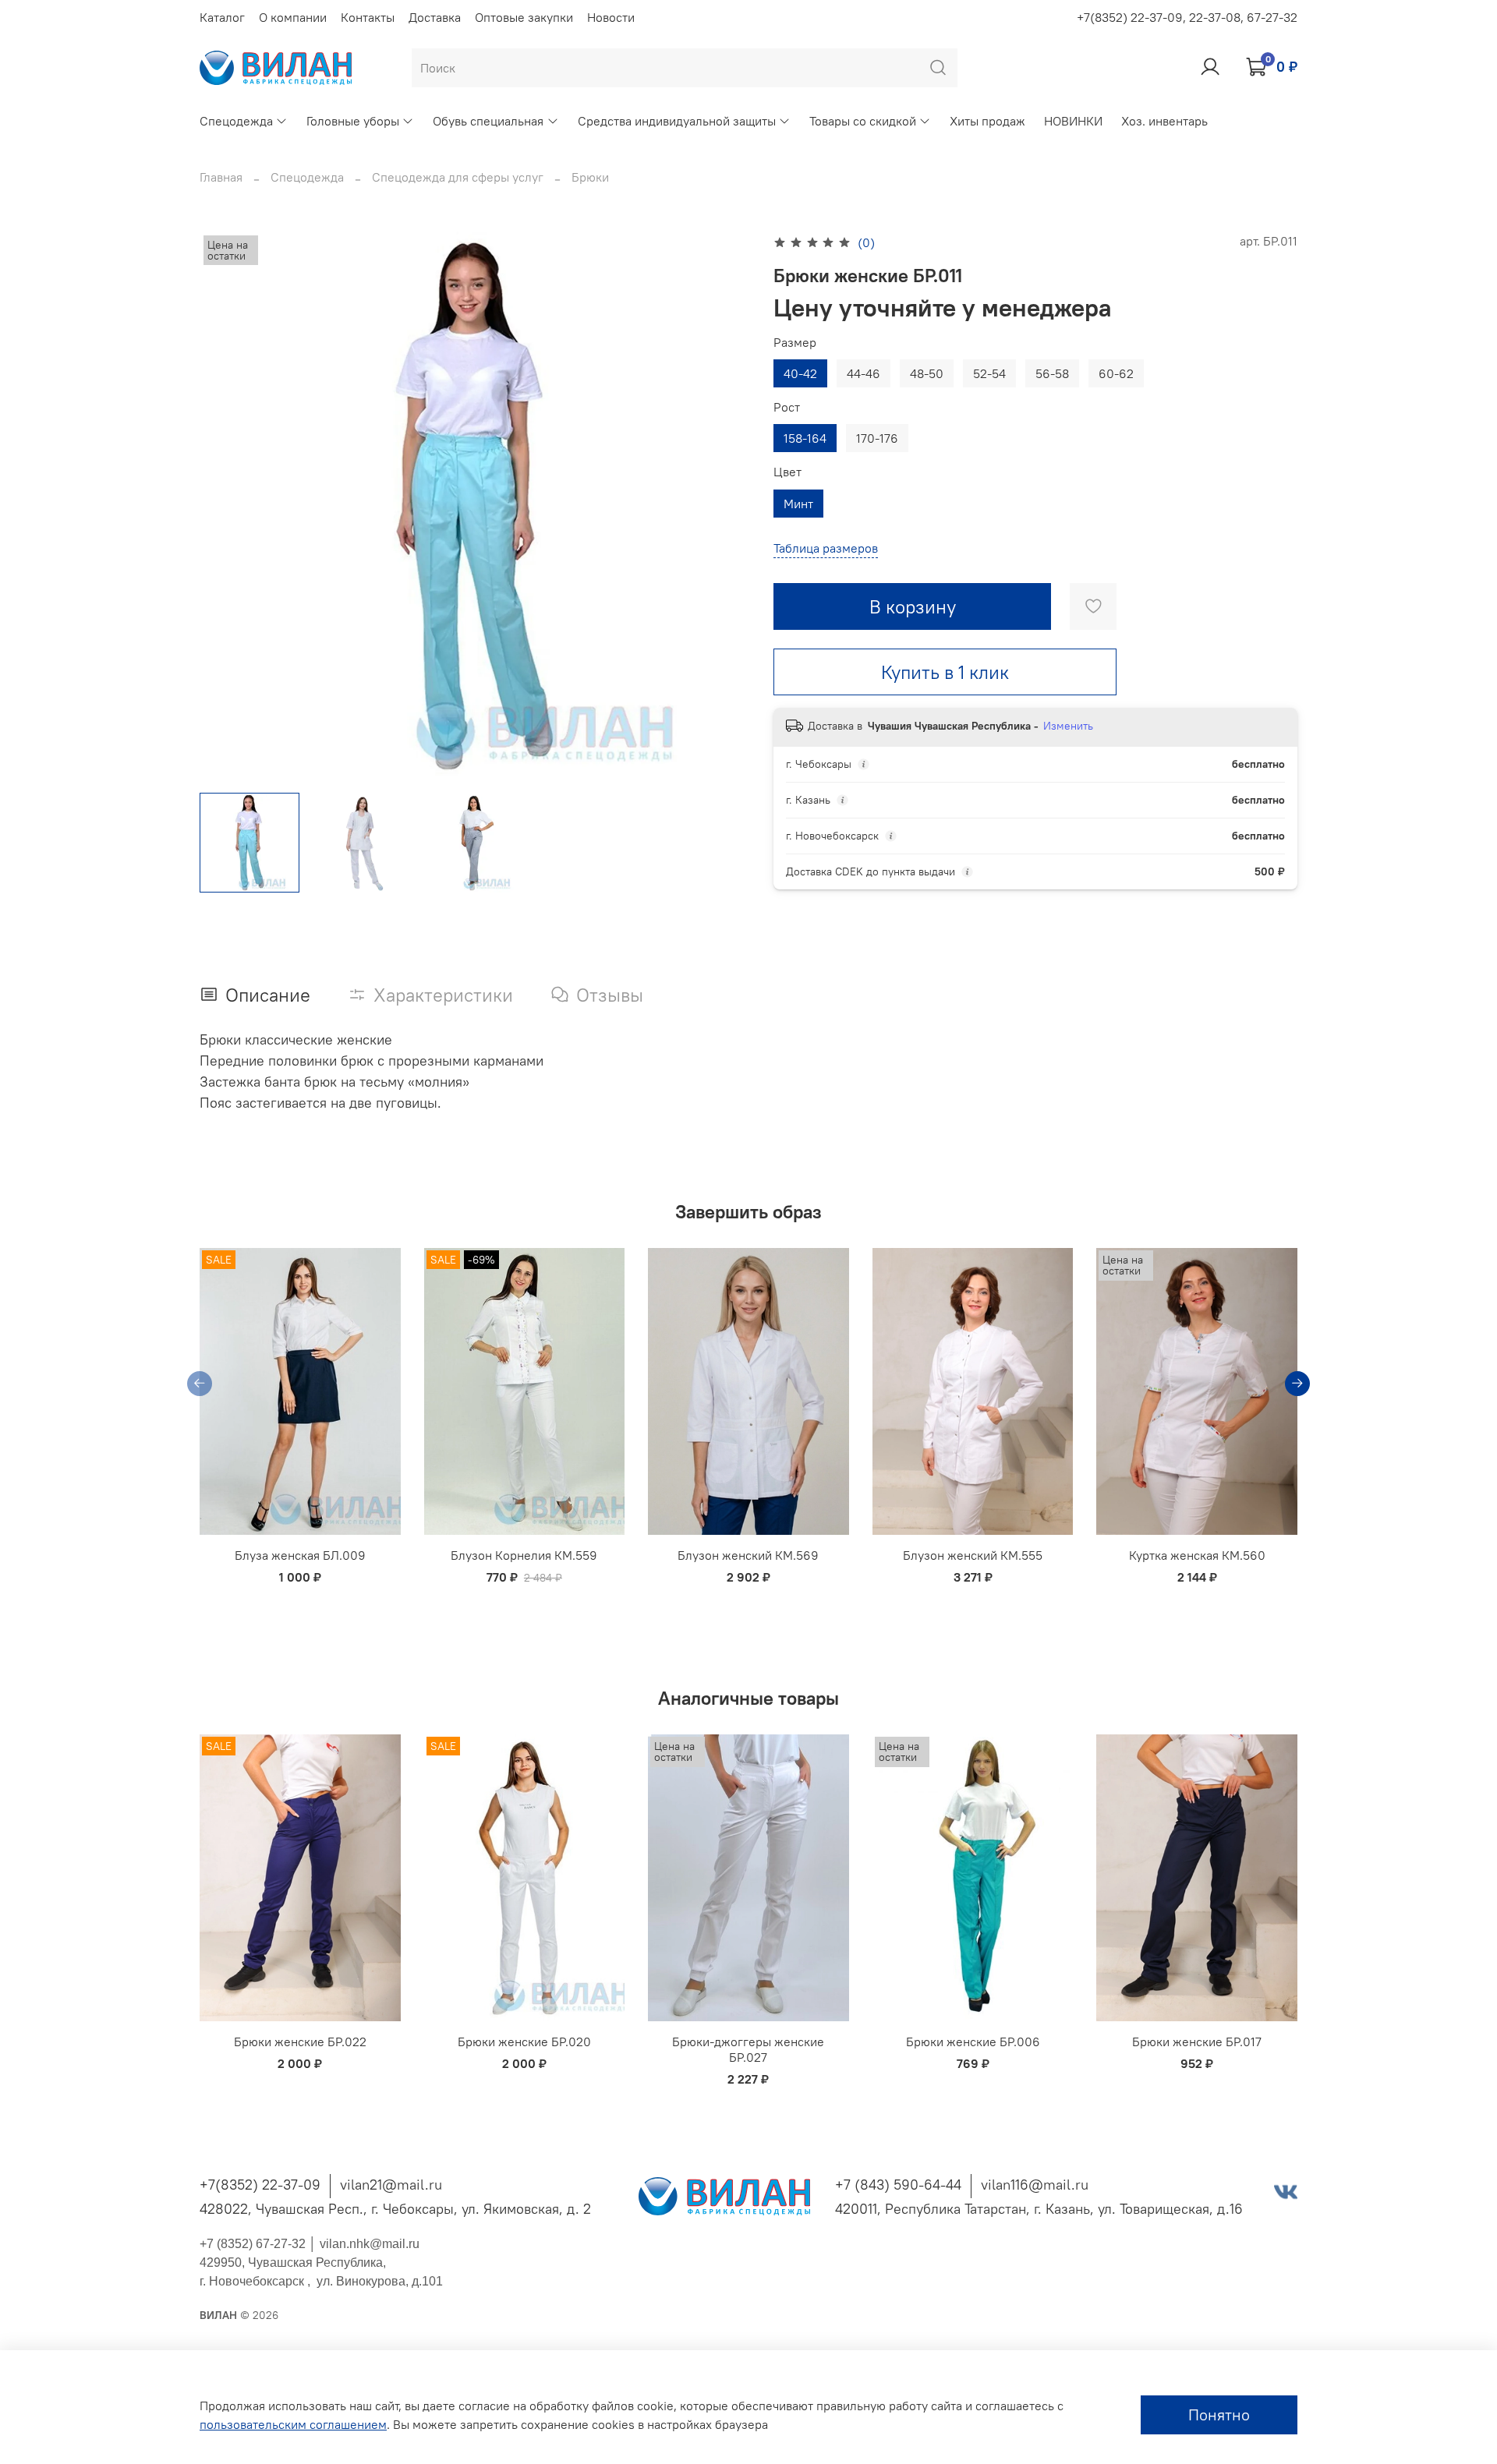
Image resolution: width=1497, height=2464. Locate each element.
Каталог (222, 17)
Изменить (1068, 726)
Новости (611, 17)
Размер (795, 343)
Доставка (435, 17)
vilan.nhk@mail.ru (370, 2244)
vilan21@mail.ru (391, 2185)
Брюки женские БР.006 (973, 2042)
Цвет (787, 472)
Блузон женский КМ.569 (748, 1555)
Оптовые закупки (524, 17)
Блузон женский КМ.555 (973, 1555)
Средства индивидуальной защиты (677, 121)
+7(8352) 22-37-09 (260, 2185)
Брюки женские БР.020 (524, 2042)
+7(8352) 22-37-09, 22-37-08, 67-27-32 (1187, 17)
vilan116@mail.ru (1035, 2185)
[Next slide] (724, 506)
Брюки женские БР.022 (300, 2042)
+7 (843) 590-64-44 (898, 2185)
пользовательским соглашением (293, 2424)
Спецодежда (236, 121)
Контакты (368, 17)
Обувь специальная (488, 121)
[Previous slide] (225, 506)
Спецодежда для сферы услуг (458, 177)
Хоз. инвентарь (1164, 121)
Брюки (590, 177)
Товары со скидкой (863, 121)
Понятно (1219, 2415)
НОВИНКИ (1073, 121)
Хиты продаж (987, 121)
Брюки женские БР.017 (1197, 2042)
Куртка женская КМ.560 (1197, 1555)
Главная (221, 177)
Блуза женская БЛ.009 (300, 1555)
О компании (293, 17)
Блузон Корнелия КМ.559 (524, 1555)
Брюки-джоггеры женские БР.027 (748, 2049)
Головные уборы (353, 121)
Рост (787, 407)
